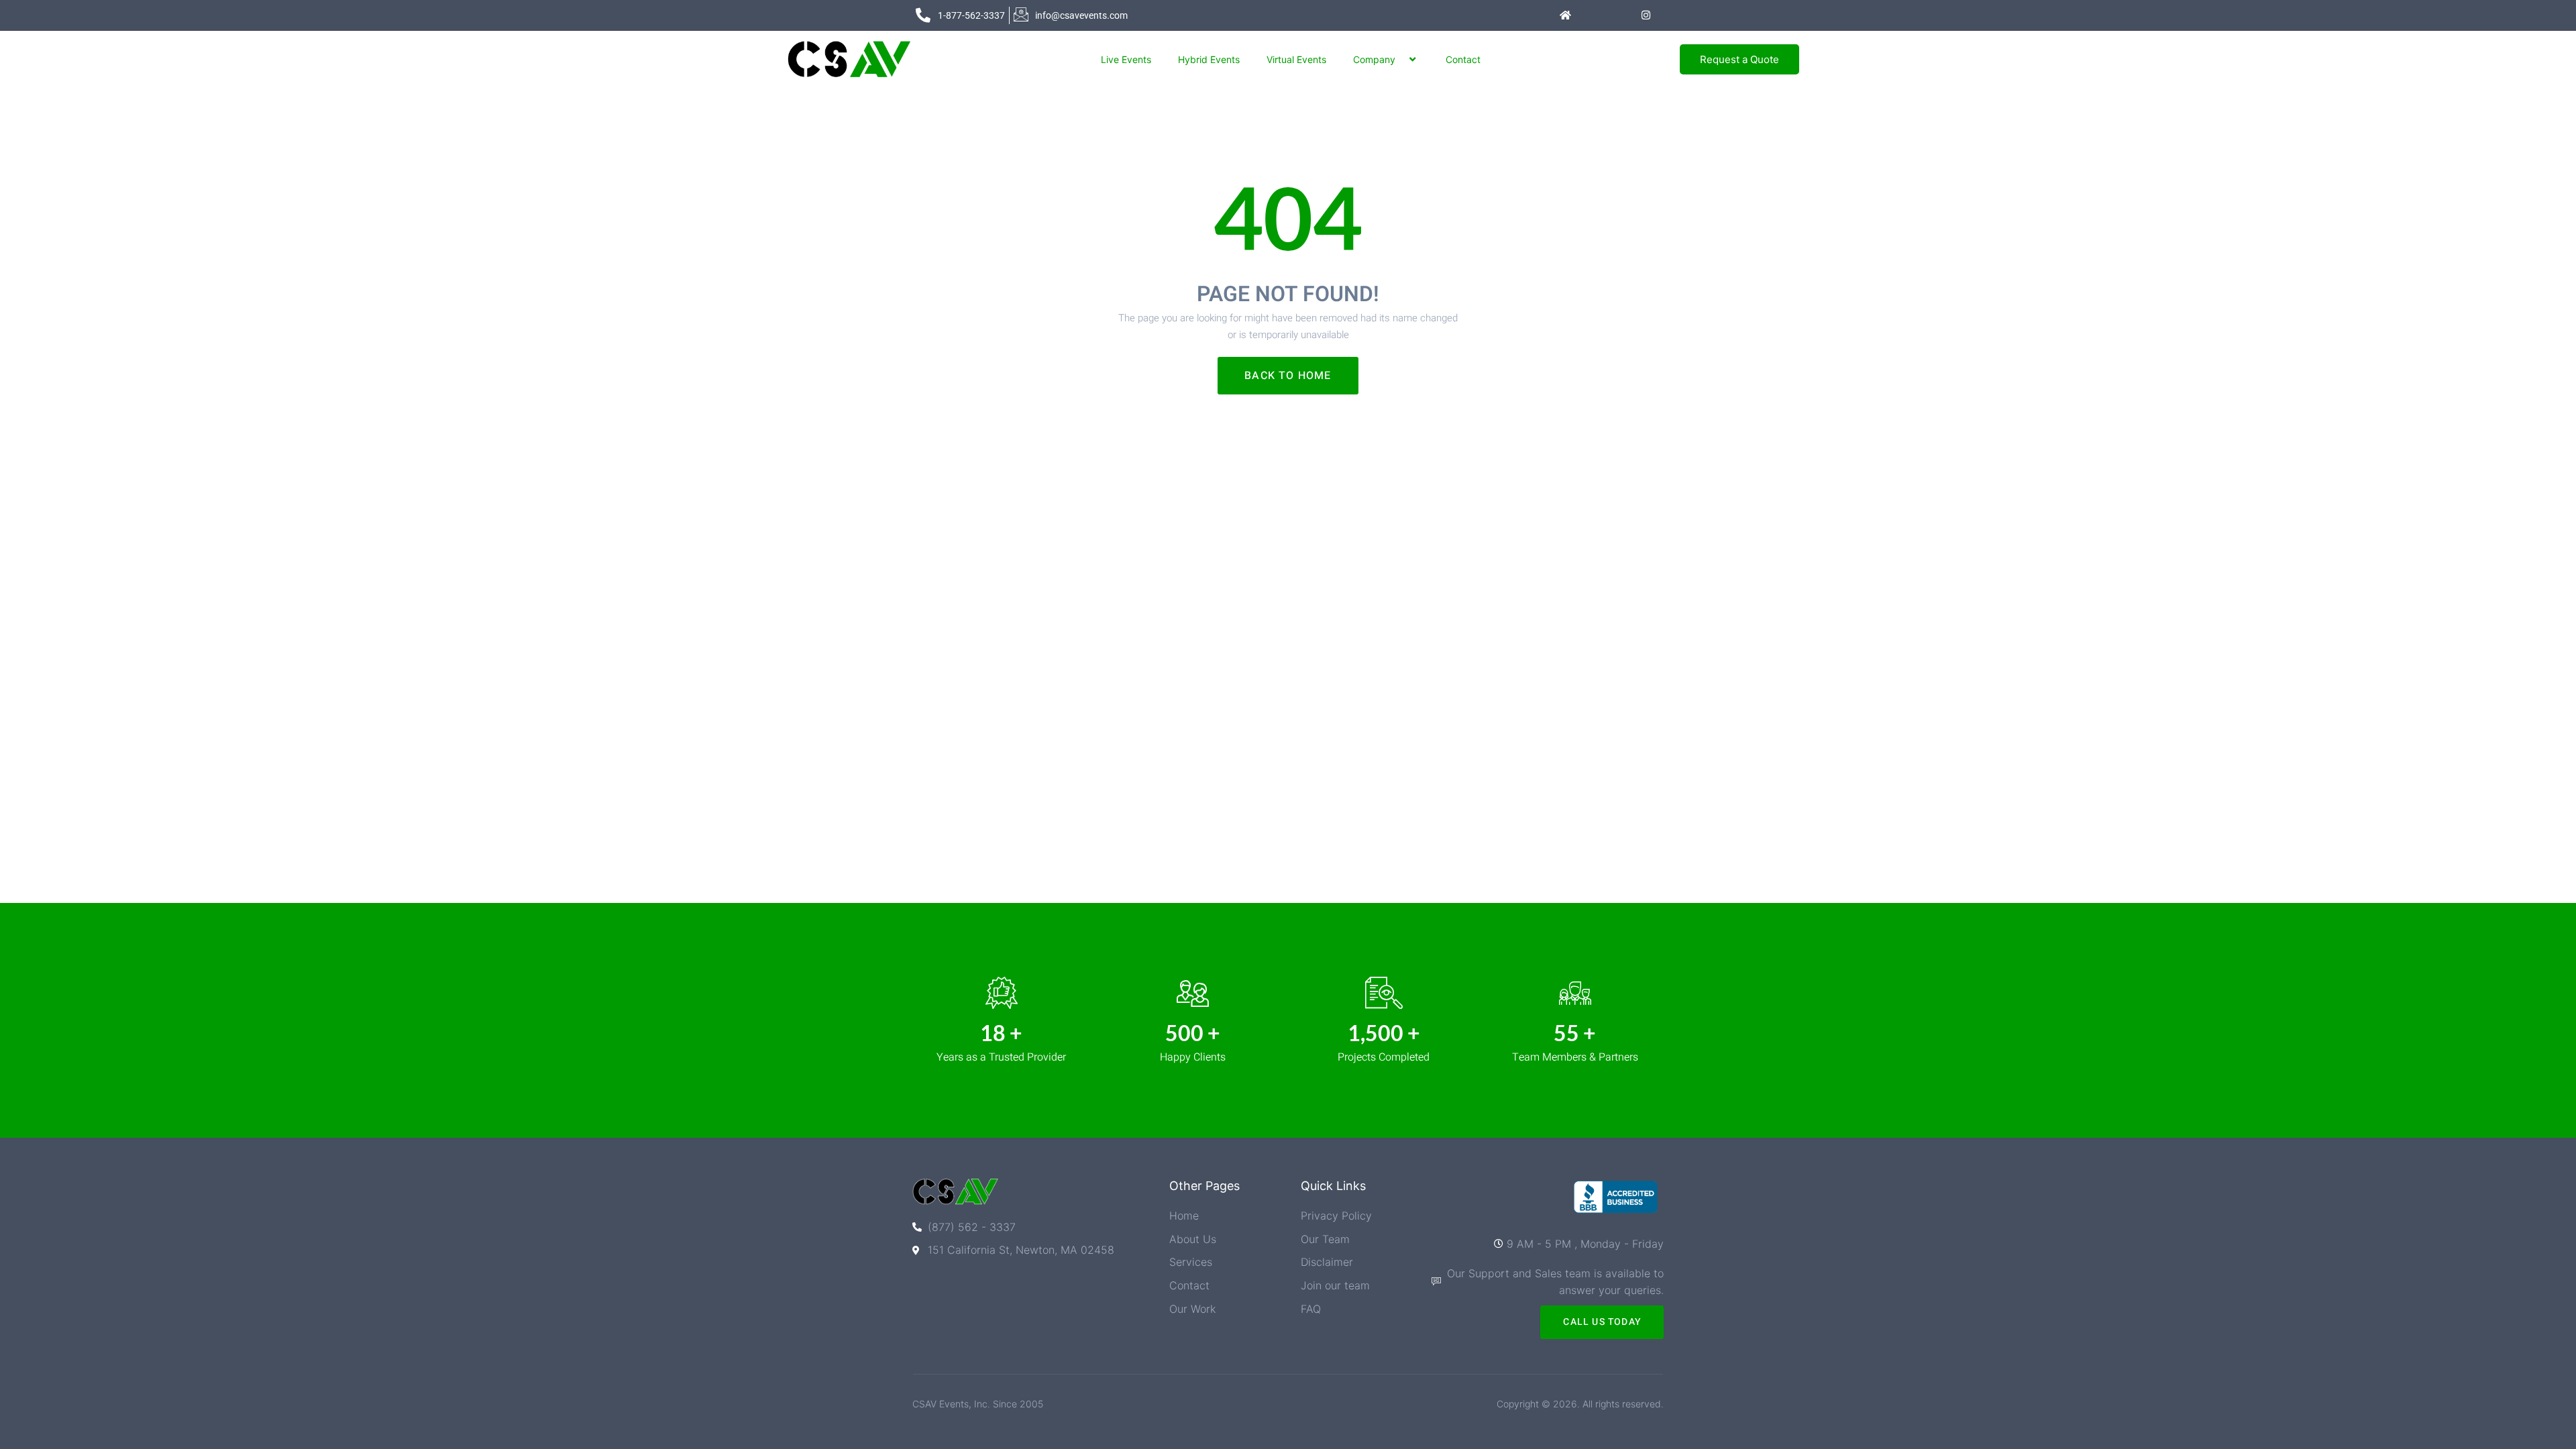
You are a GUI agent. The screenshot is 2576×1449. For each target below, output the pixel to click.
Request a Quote (1739, 59)
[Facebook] (1592, 15)
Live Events (1126, 59)
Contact (1463, 59)
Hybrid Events (1209, 59)
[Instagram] (1646, 15)
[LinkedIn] (1619, 15)
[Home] (1565, 15)
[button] (1401, 59)
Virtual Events (1296, 59)
